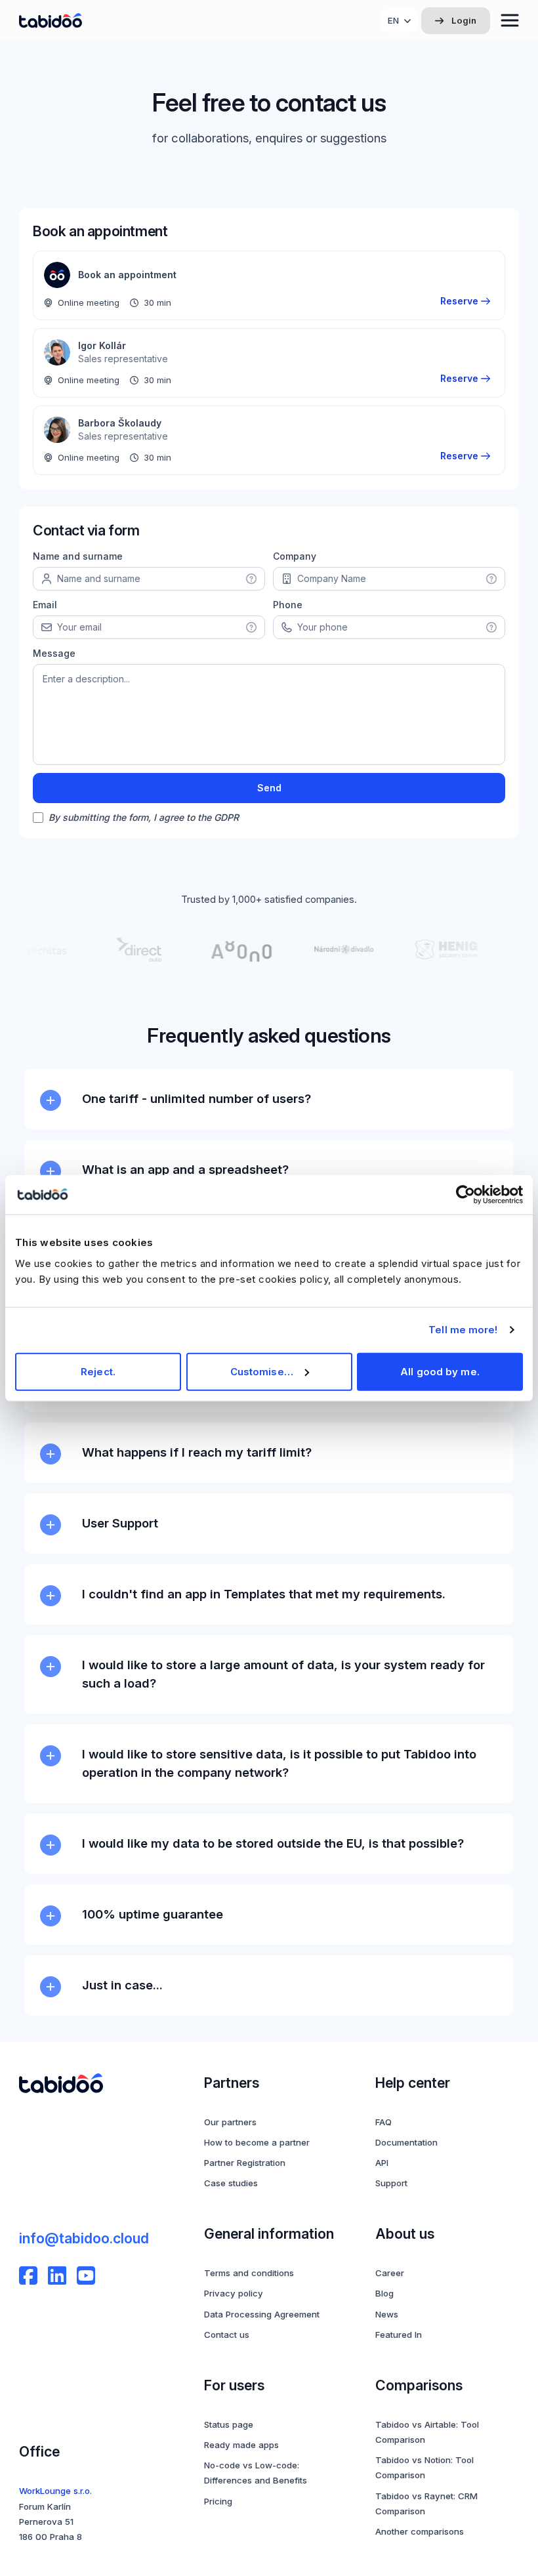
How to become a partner (257, 2142)
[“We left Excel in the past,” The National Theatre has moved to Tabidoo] (334, 949)
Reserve (459, 301)
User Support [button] (120, 1523)
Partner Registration (245, 2163)
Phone (288, 605)
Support (391, 2183)
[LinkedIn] (57, 2275)
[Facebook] (28, 2275)
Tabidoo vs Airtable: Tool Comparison (427, 2432)
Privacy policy (234, 2293)
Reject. (98, 1371)
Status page (229, 2424)
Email (45, 605)
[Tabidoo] (51, 21)
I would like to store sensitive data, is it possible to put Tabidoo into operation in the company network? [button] (279, 1763)
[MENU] (510, 20)
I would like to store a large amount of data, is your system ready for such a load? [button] (283, 1674)
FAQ (383, 2122)
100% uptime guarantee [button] (153, 1914)
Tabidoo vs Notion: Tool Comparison (424, 2467)
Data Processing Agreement (262, 2314)
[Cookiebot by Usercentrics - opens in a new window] (466, 1195)
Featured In (399, 2335)
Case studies (231, 2183)
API (382, 2163)
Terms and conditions (249, 2273)
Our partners (230, 2122)
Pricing (218, 2501)
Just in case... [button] (122, 1985)
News (387, 2314)
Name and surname (78, 556)
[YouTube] (86, 2275)
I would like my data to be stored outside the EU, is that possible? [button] (273, 1843)
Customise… (262, 1371)
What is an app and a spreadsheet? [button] (185, 1169)
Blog (384, 2293)
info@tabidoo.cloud (84, 2238)
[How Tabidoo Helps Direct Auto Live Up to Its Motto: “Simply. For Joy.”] (129, 949)
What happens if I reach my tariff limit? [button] (197, 1452)
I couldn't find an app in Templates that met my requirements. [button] (264, 1594)
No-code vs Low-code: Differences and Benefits (256, 2473)
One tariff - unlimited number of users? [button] (197, 1098)
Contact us (227, 2335)
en (393, 20)
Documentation (406, 2142)
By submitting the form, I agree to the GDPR (144, 817)
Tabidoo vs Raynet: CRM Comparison (426, 2503)
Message (54, 653)
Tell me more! (463, 1330)
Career (390, 2273)
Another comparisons (420, 2531)
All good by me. (440, 1371)
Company (295, 556)
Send (269, 788)
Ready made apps (241, 2445)
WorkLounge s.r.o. (55, 2491)
